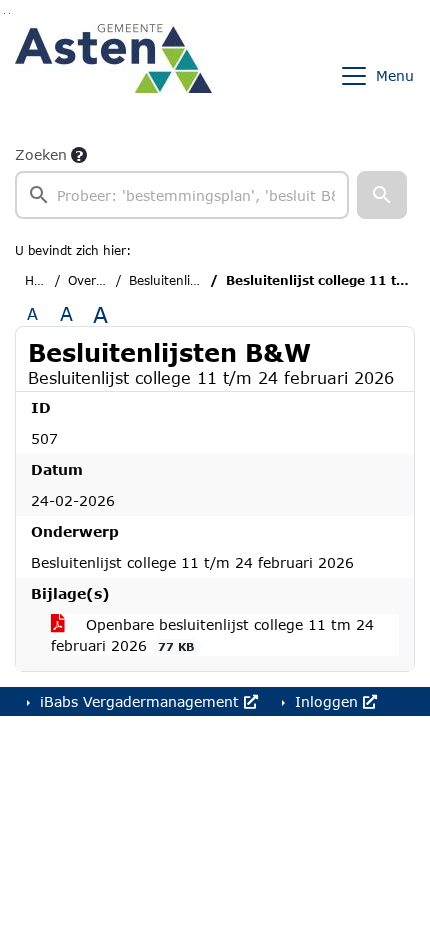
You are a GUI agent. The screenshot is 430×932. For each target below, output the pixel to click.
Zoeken (41, 154)
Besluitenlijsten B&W (191, 280)
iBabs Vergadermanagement (139, 701)
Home (42, 280)
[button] (382, 195)
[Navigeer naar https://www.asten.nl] (113, 76)
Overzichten (103, 280)
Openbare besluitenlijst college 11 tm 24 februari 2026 (212, 635)
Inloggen (326, 701)
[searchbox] (182, 195)
